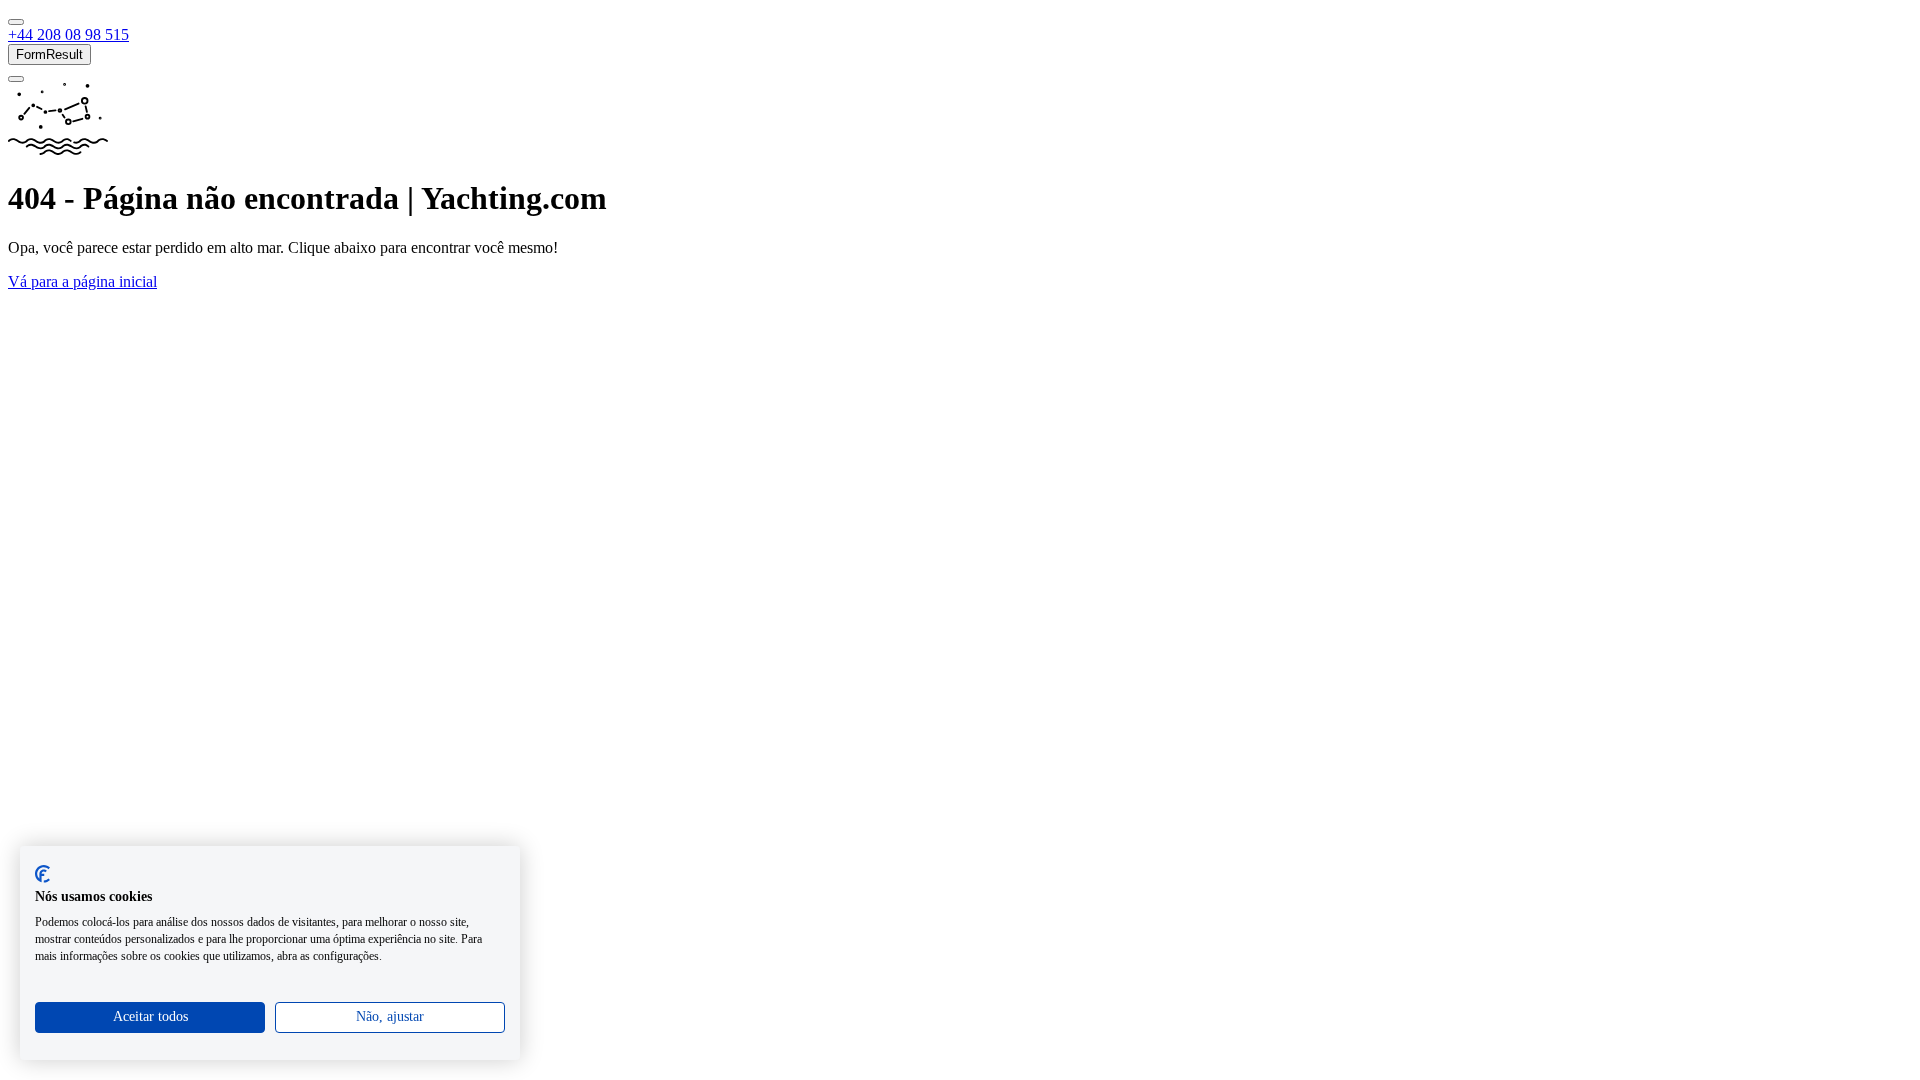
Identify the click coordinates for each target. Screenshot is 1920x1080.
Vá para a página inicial (82, 281)
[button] (68, 34)
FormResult (49, 54)
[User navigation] (16, 79)
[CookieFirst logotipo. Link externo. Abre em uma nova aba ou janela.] (42, 874)
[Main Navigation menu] (16, 22)
